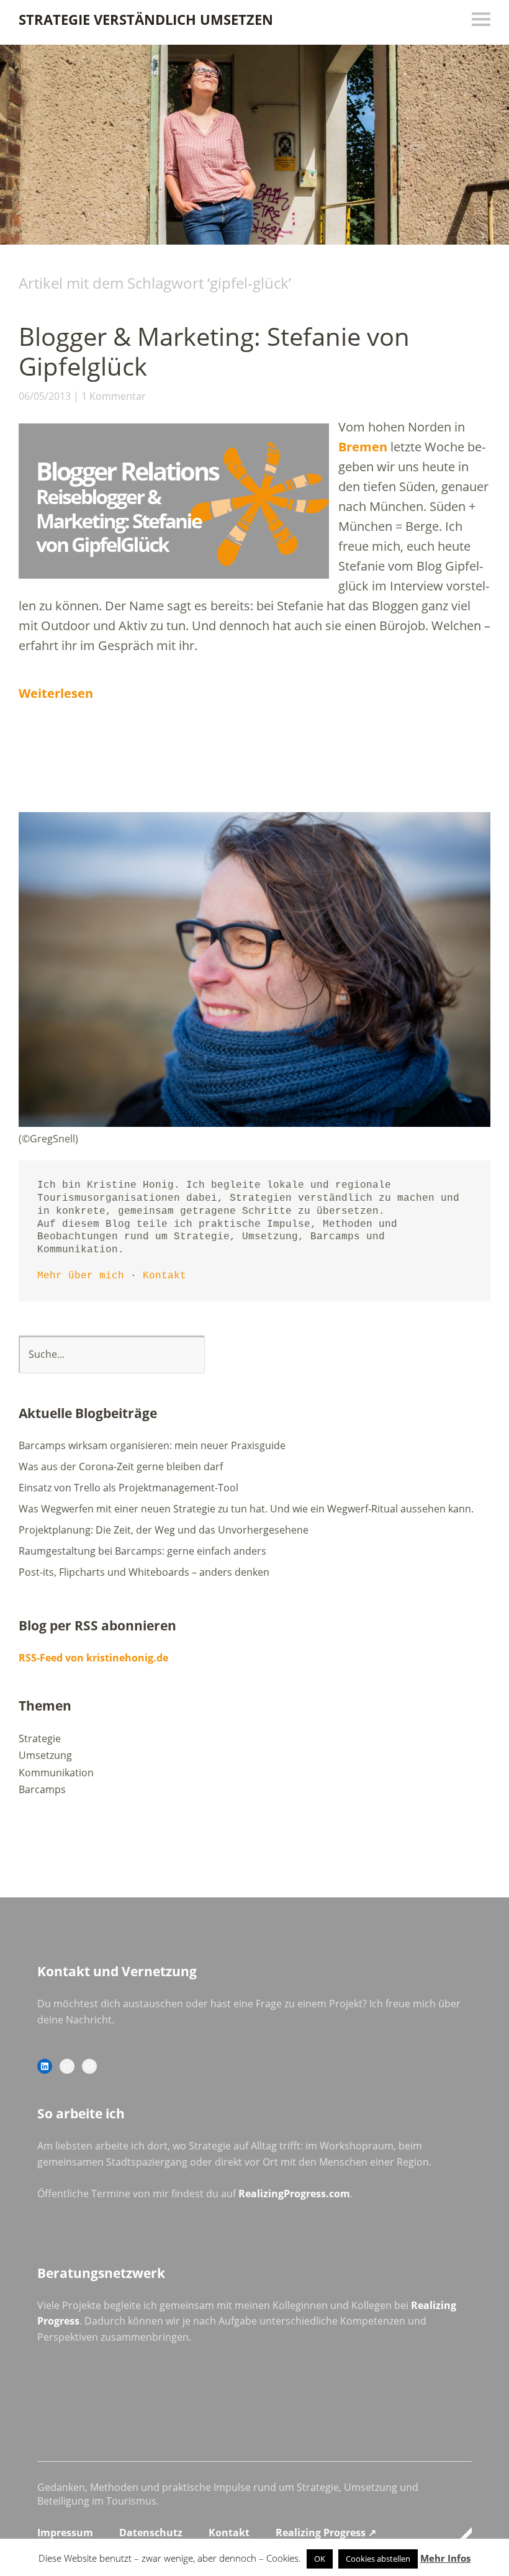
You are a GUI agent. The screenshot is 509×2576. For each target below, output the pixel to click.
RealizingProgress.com (294, 2194)
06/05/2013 (45, 396)
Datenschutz (151, 2533)
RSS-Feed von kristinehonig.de (93, 1658)
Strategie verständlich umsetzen (146, 19)
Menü (481, 19)
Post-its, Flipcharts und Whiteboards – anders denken (144, 1572)
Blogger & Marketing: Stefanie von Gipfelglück (214, 351)
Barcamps (42, 1789)
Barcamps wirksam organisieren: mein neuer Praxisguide (152, 1445)
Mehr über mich (81, 1276)
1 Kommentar (114, 396)
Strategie (40, 1738)
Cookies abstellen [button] (378, 2559)
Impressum (65, 2533)
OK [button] (320, 2559)
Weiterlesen (56, 693)
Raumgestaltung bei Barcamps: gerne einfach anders (142, 1551)
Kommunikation (56, 1773)
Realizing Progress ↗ (326, 2533)
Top (459, 2534)
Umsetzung (45, 1755)
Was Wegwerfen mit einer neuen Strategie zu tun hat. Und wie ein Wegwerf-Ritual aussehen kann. (246, 1509)
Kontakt (164, 1276)
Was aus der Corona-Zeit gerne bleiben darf (121, 1467)
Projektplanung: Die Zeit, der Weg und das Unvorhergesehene (164, 1530)
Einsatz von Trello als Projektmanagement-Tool (128, 1488)
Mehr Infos (445, 2558)
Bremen (363, 447)
